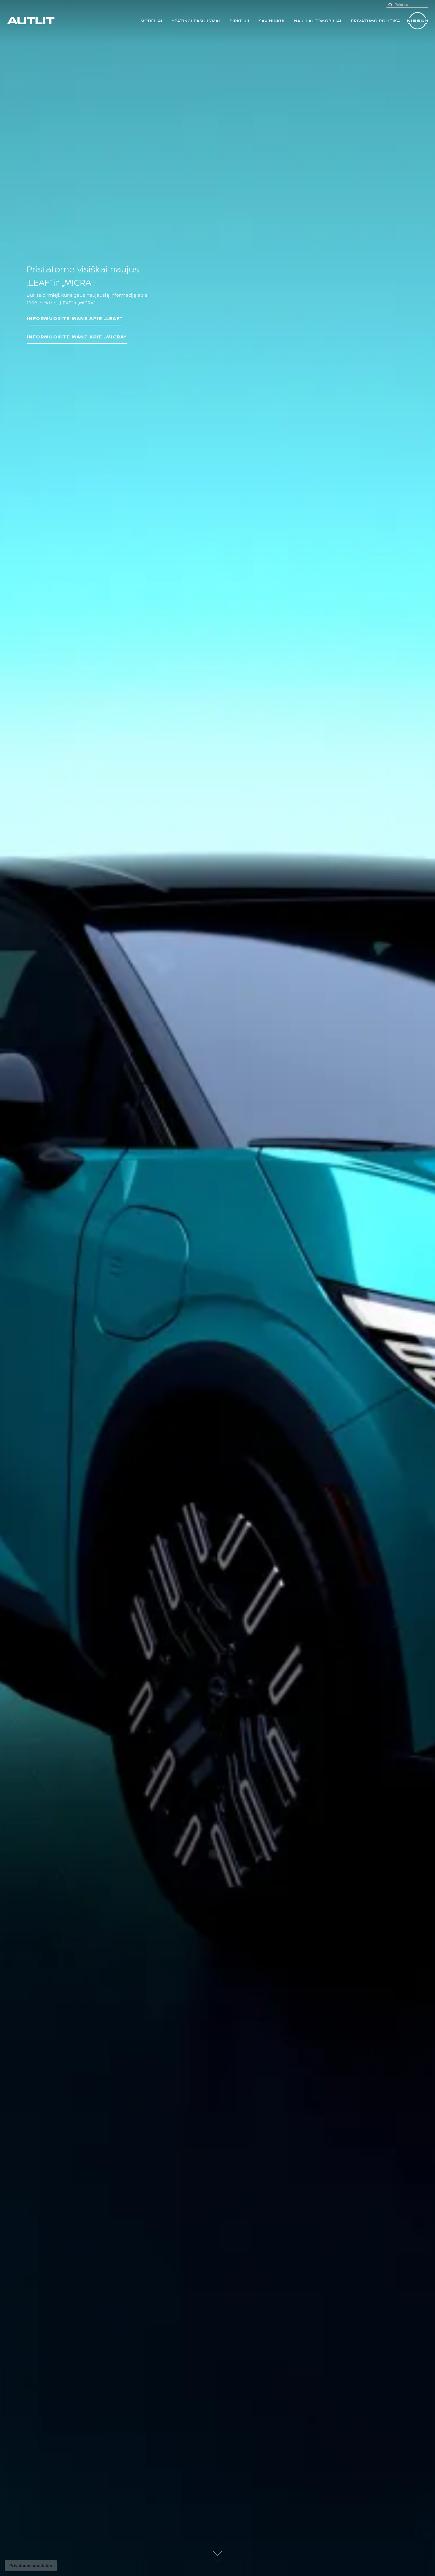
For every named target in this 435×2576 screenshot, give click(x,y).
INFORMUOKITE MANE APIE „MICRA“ (77, 337)
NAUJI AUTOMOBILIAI (318, 21)
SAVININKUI (272, 21)
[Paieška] (390, 4)
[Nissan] (418, 21)
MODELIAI (152, 21)
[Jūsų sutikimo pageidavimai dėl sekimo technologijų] (31, 2566)
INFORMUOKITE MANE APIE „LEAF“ (75, 318)
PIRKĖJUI (240, 21)
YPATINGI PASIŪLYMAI (196, 21)
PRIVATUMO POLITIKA (376, 21)
